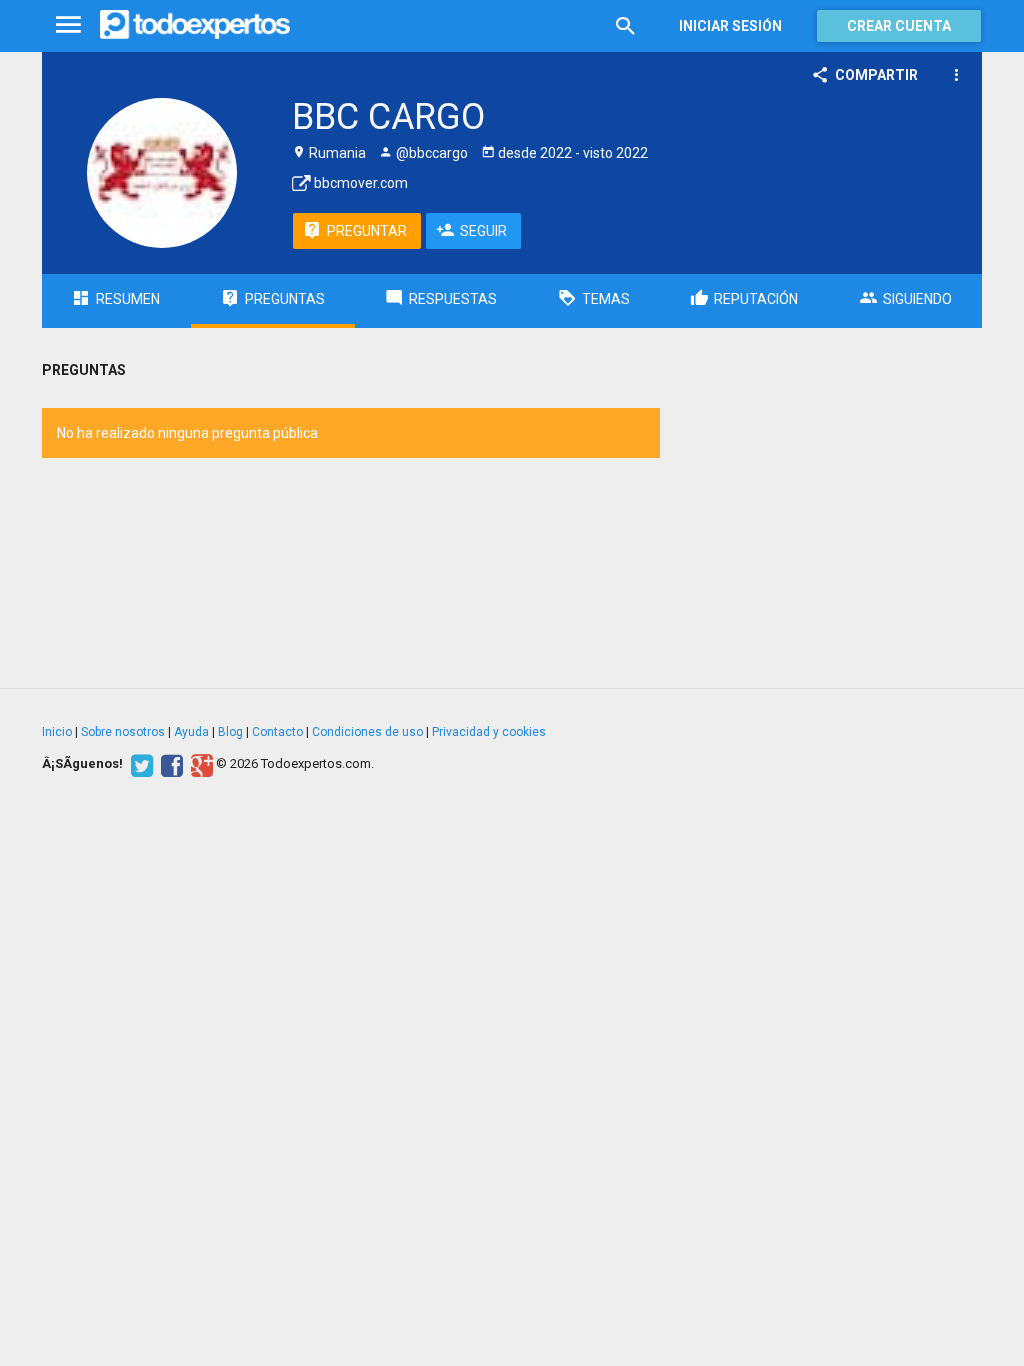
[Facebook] (169, 764)
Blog (230, 732)
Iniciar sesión (730, 26)
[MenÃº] (68, 25)
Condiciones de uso (367, 732)
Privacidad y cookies (489, 732)
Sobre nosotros (123, 732)
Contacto (277, 732)
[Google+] (199, 764)
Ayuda (191, 732)
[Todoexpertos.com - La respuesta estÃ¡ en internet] (195, 25)
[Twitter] (139, 764)
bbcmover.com (359, 183)
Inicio (57, 732)
